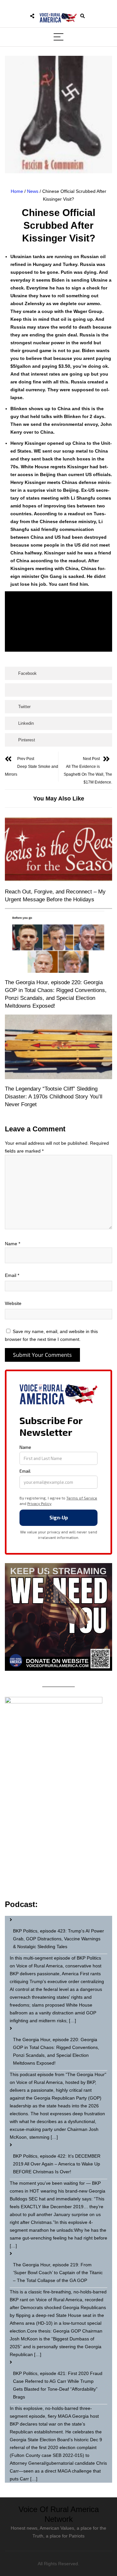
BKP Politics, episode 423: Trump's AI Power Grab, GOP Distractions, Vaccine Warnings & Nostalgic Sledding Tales (58, 1939)
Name (13, 1244)
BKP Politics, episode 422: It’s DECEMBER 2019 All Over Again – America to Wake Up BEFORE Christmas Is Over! (57, 2164)
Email (12, 1275)
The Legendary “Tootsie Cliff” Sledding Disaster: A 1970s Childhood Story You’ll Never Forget (54, 1097)
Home (17, 191)
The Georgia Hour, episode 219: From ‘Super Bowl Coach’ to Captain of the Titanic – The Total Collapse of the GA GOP (58, 2273)
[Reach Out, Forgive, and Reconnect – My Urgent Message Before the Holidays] (58, 850)
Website (13, 1303)
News (33, 191)
